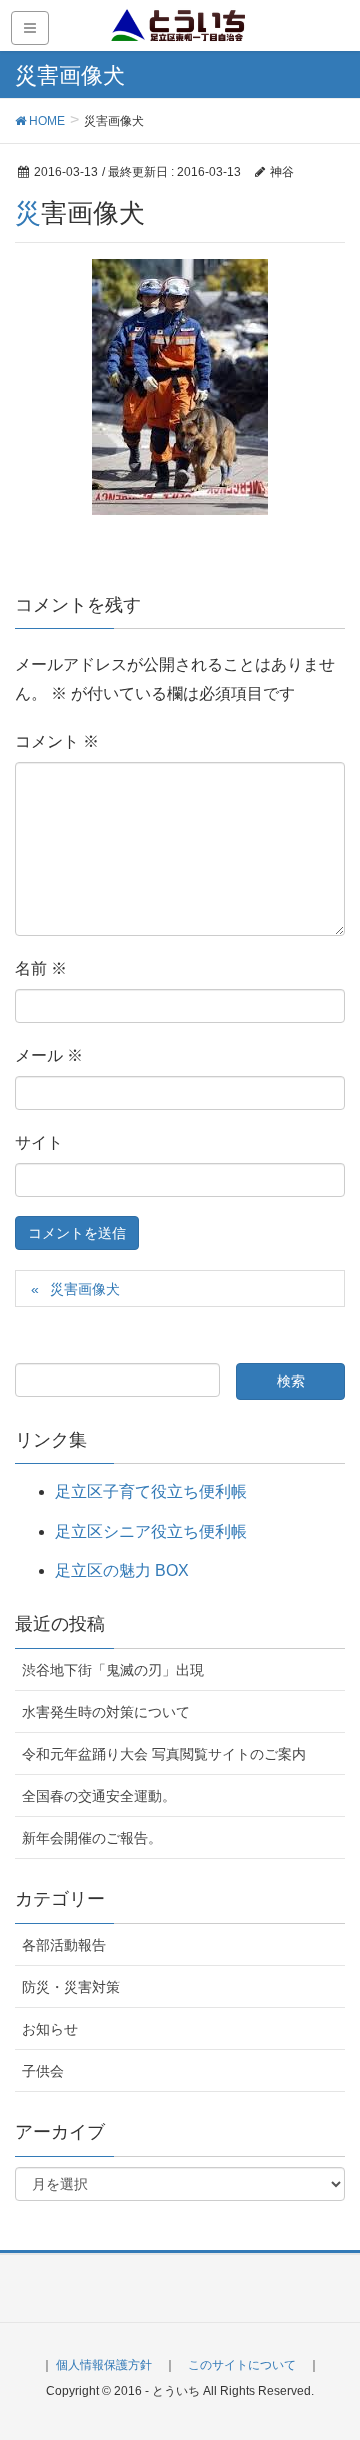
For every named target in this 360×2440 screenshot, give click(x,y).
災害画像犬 (85, 1289)
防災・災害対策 (71, 1987)
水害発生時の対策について (106, 1712)
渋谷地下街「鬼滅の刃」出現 (113, 1670)
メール (49, 1055)
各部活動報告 (64, 1945)
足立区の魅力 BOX (122, 1570)
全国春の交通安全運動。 (99, 1796)
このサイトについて (242, 2365)
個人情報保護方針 (104, 2365)
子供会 (43, 2071)
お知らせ (50, 2029)
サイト (39, 1142)
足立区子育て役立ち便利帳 (151, 1491)
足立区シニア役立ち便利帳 (151, 1531)
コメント (57, 741)
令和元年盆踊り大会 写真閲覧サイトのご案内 (164, 1754)
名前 (41, 968)
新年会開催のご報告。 (92, 1838)
